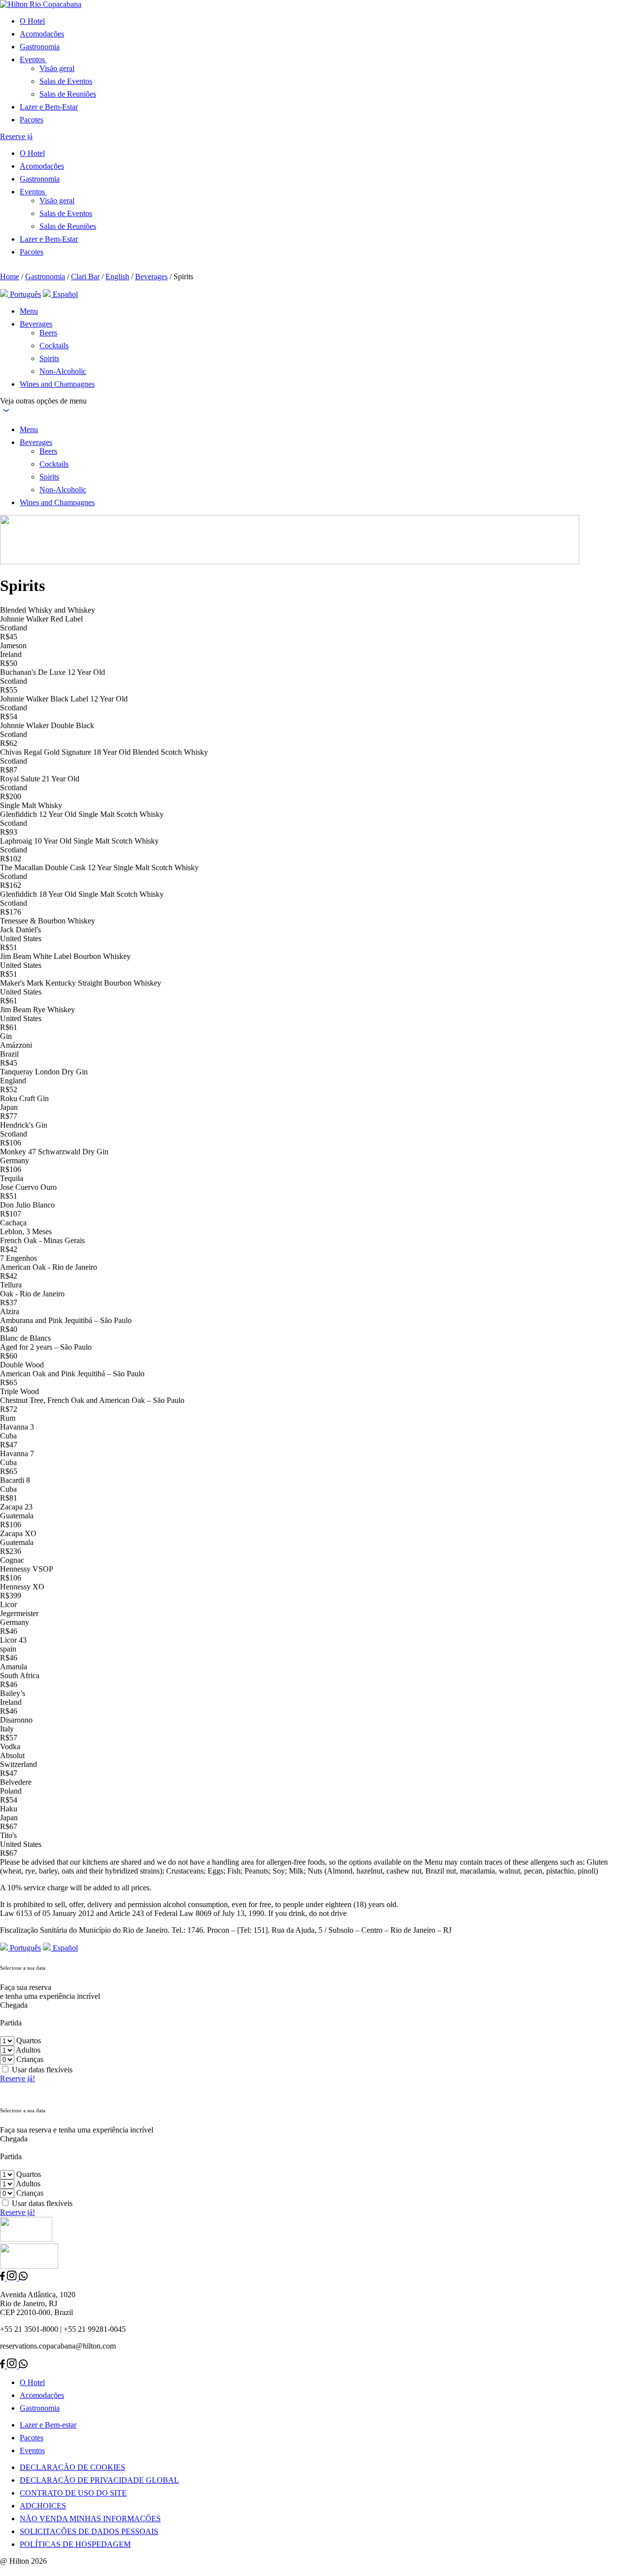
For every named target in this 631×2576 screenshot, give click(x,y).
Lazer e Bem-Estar (49, 107)
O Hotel (32, 21)
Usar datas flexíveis (42, 2070)
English (117, 276)
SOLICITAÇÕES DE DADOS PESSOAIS (89, 2531)
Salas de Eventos (66, 81)
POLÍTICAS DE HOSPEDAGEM (75, 2544)
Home (10, 276)
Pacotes (32, 120)
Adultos (28, 2050)
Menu (29, 311)
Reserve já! (18, 2079)
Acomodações (42, 34)
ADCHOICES (43, 2506)
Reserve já (16, 136)
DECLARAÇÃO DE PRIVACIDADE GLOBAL (99, 2480)
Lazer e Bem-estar (48, 2425)
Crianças (30, 2059)
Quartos (29, 2041)
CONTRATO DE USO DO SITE (73, 2493)
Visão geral (57, 68)
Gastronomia (40, 47)
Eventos (32, 2450)
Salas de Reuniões (68, 94)
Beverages (151, 276)
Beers (48, 333)
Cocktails (54, 346)
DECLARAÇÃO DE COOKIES (72, 2467)
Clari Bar (85, 276)
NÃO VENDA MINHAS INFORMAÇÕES (90, 2519)
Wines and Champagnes (57, 384)
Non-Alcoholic (63, 371)
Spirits (49, 358)
